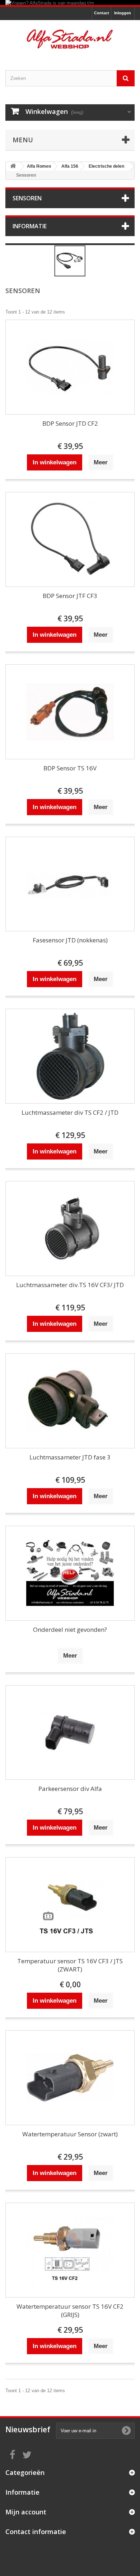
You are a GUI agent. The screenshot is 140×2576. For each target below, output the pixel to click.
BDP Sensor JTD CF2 (70, 423)
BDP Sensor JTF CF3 (70, 596)
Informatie (30, 226)
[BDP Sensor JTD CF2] (70, 367)
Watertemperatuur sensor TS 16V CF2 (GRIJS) (70, 2310)
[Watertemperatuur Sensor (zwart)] (70, 2078)
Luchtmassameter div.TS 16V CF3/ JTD (70, 1285)
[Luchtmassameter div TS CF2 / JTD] (70, 1056)
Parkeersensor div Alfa (70, 1789)
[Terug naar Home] (13, 166)
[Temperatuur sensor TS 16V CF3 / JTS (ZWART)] (70, 1905)
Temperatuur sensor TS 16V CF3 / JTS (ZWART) (70, 1965)
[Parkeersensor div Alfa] (70, 1733)
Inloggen (123, 13)
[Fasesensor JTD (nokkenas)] (70, 884)
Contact (102, 13)
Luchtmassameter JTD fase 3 (70, 1457)
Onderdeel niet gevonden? (70, 1629)
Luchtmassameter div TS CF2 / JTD (70, 1112)
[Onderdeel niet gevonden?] (70, 1573)
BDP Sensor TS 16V (70, 768)
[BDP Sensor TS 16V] (70, 712)
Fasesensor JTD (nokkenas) (70, 940)
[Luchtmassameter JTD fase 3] (70, 1401)
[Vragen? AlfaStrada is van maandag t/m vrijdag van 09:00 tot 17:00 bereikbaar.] (70, 3)
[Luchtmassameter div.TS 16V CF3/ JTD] (70, 1229)
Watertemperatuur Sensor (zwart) (70, 2134)
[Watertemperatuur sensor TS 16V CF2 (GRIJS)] (70, 2250)
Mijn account (26, 2512)
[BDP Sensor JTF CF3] (70, 539)
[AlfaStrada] (70, 39)
